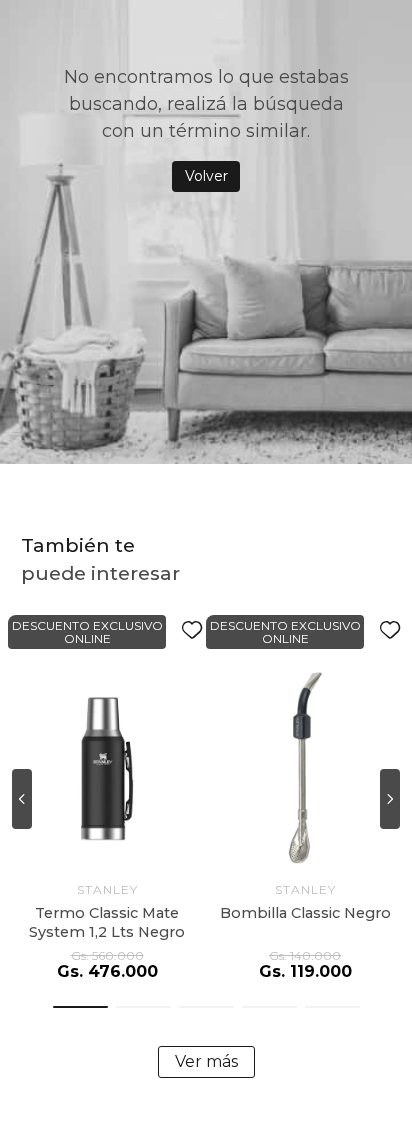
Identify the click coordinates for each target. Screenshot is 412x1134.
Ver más (206, 1061)
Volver (206, 176)
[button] (80, 1007)
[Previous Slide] (22, 799)
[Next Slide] (390, 799)
